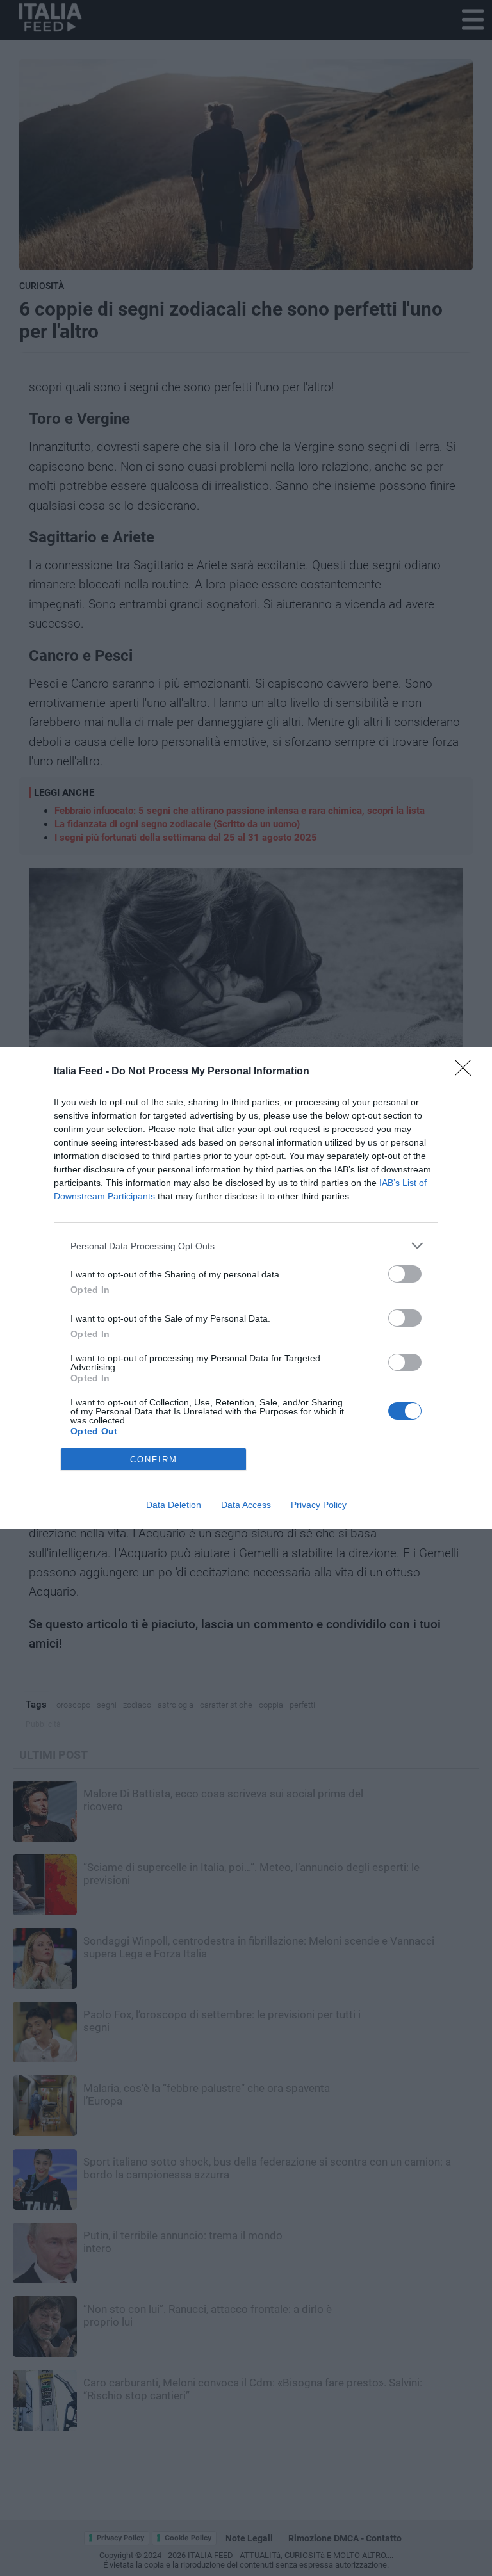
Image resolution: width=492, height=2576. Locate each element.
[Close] (467, 1072)
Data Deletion (174, 1505)
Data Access (246, 1505)
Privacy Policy (319, 1505)
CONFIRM (154, 1460)
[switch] (405, 1274)
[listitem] (246, 1246)
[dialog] (246, 1288)
